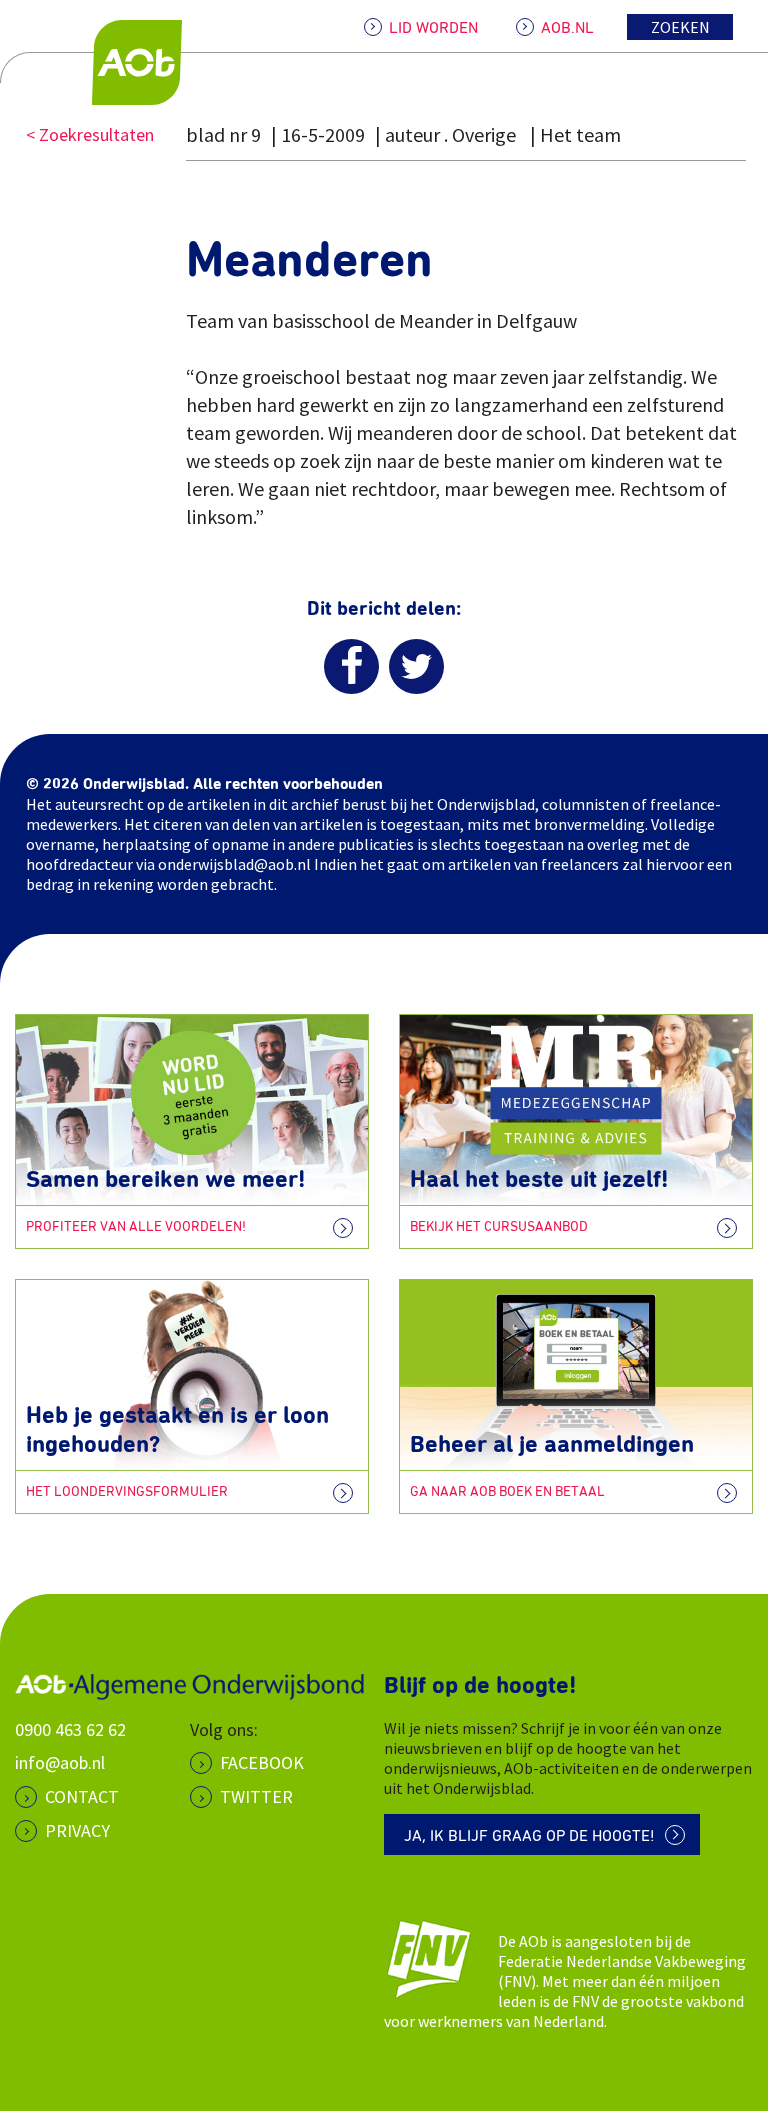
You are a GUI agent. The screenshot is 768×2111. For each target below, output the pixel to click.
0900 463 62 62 (70, 1729)
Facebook (262, 1762)
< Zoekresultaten (90, 134)
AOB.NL (567, 28)
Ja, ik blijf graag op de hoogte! (529, 1836)
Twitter (256, 1796)
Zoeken (680, 27)
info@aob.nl (60, 1762)
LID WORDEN (433, 28)
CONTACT (82, 1796)
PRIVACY (77, 1830)
